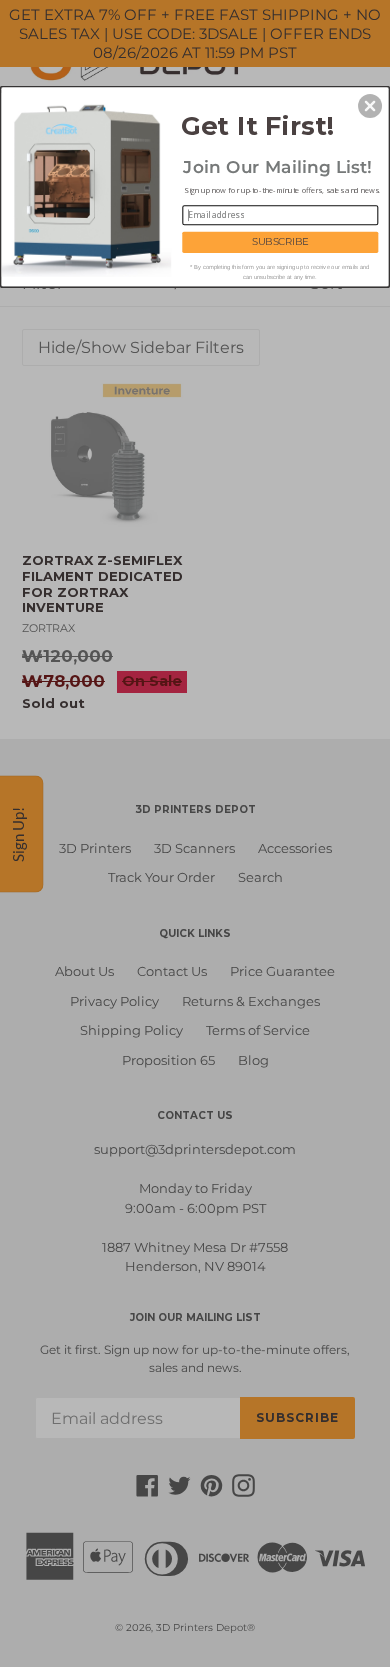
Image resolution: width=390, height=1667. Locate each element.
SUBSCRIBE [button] (280, 242)
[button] (370, 106)
